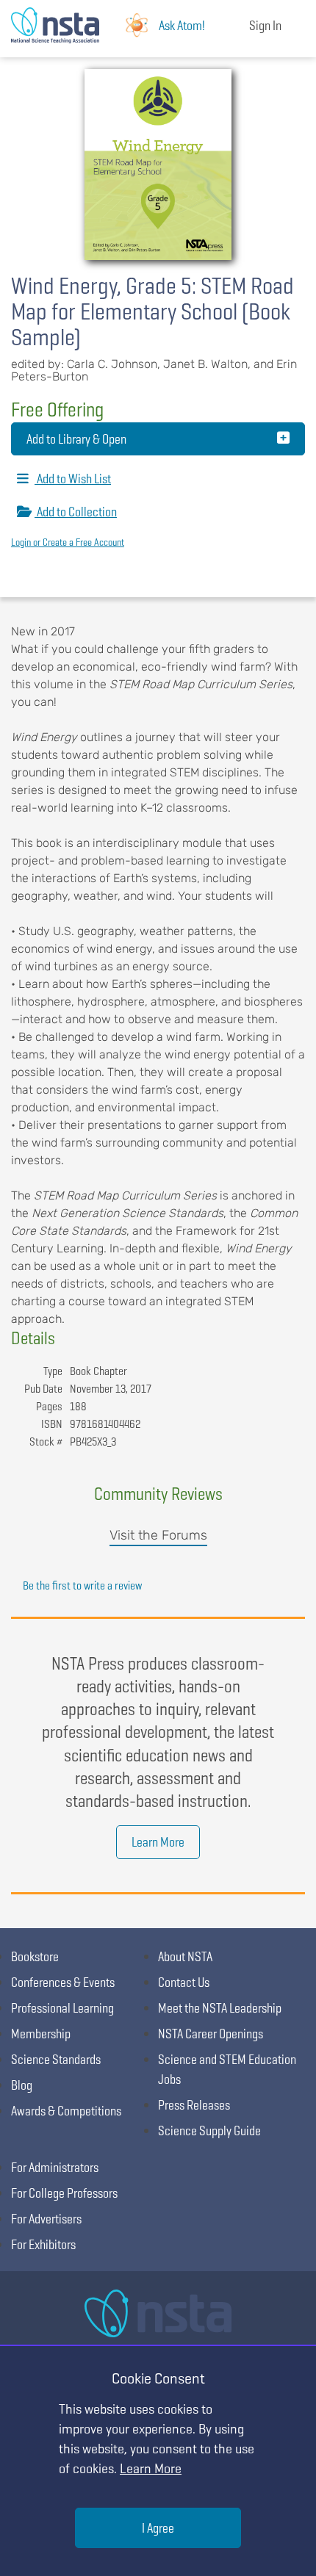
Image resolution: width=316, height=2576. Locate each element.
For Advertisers (46, 2219)
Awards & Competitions (66, 2111)
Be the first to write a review (82, 1585)
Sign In (265, 25)
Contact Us (184, 1982)
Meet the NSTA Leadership (220, 2008)
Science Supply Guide (209, 2131)
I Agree (158, 2528)
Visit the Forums (158, 1535)
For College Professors (64, 2193)
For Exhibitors (43, 2244)
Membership (41, 2034)
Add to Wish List (73, 479)
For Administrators (55, 2167)
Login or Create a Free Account (68, 542)
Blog (22, 2085)
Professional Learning (62, 2008)
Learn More (158, 1842)
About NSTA (185, 1956)
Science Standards (56, 2059)
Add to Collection (76, 512)
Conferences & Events (63, 1982)
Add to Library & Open (76, 439)
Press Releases (194, 2105)
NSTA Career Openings (211, 2034)
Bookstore (35, 1956)
